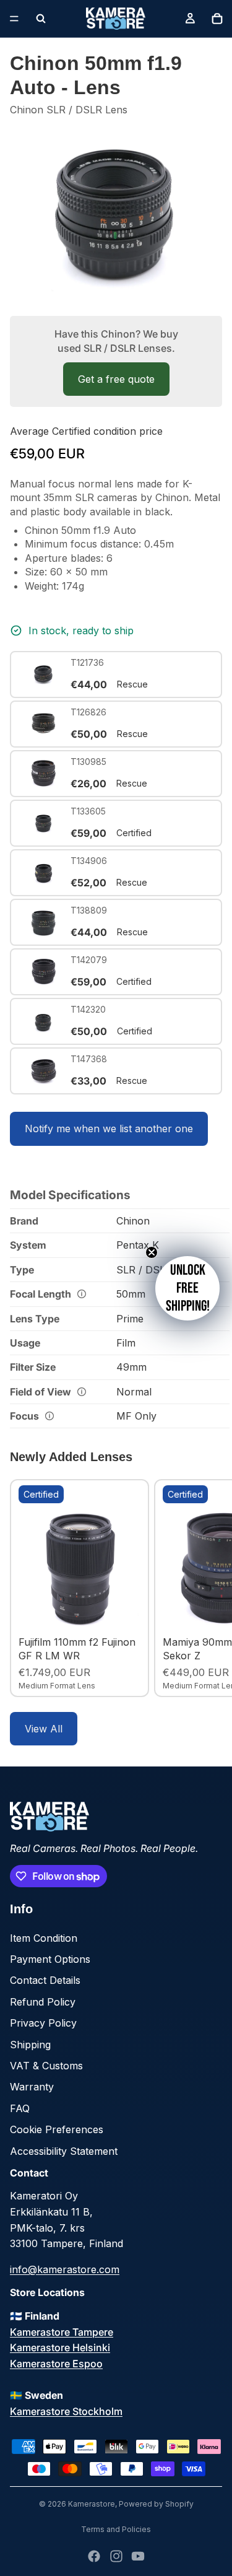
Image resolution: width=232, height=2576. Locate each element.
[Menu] (14, 19)
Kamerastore (92, 2504)
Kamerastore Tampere (62, 2332)
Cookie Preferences (57, 2129)
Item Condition (44, 1938)
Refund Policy (43, 2002)
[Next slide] (208, 1588)
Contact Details (45, 1980)
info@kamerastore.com (65, 2269)
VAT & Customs (46, 2066)
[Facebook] (94, 2556)
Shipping (30, 2045)
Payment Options (50, 1959)
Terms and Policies (116, 2529)
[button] (187, 1288)
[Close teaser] (152, 1252)
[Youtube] (138, 2556)
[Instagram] (116, 2556)
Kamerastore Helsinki (60, 2347)
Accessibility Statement (64, 2151)
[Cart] (217, 19)
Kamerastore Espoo (56, 2364)
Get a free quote (116, 379)
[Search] (41, 19)
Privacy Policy (43, 2023)
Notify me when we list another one (109, 1129)
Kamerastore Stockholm (66, 2411)
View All (44, 1729)
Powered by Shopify (156, 2504)
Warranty (32, 2087)
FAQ (20, 2108)
